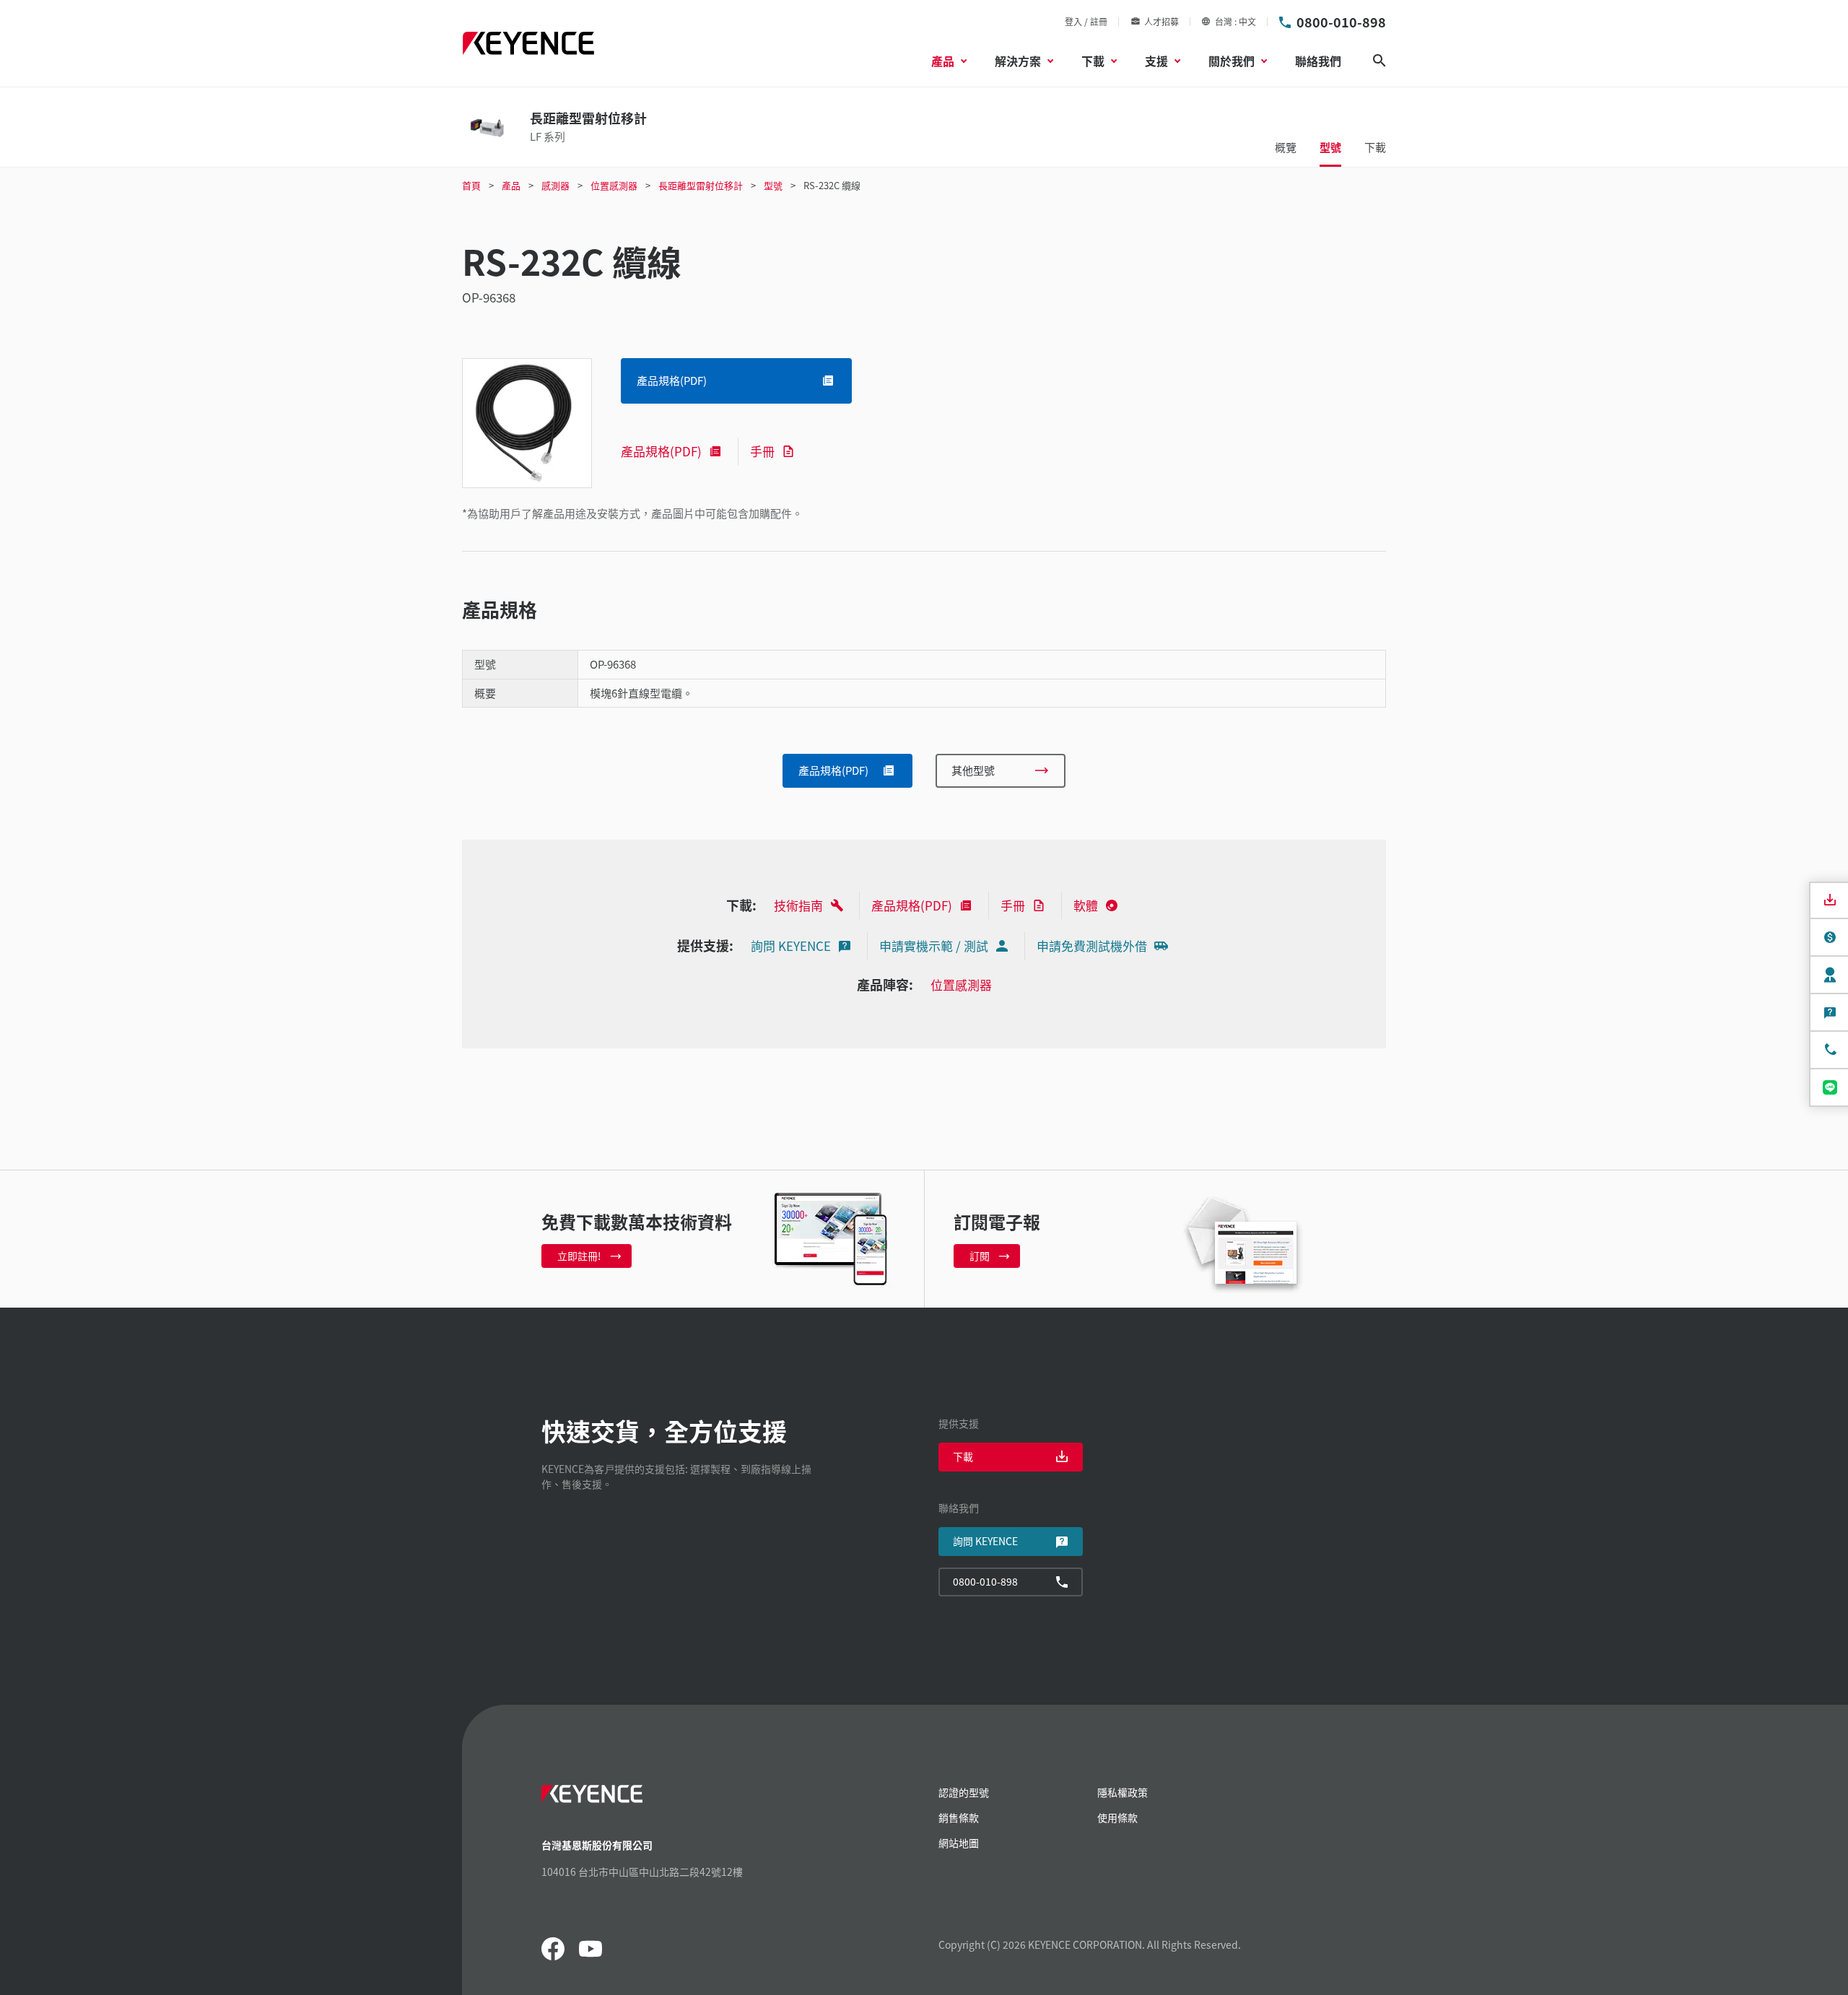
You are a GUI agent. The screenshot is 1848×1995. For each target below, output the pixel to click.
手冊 (762, 451)
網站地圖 (959, 1843)
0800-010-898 (1341, 22)
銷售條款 (959, 1817)
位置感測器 (961, 985)
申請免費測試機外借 (1092, 946)
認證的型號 (964, 1792)
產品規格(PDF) (661, 451)
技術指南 (798, 905)
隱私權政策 (1123, 1792)
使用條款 (1117, 1817)
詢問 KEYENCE (791, 946)
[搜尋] (1380, 61)
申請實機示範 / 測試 (934, 946)
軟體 (1086, 905)
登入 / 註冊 (1086, 21)
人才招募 (1161, 21)
